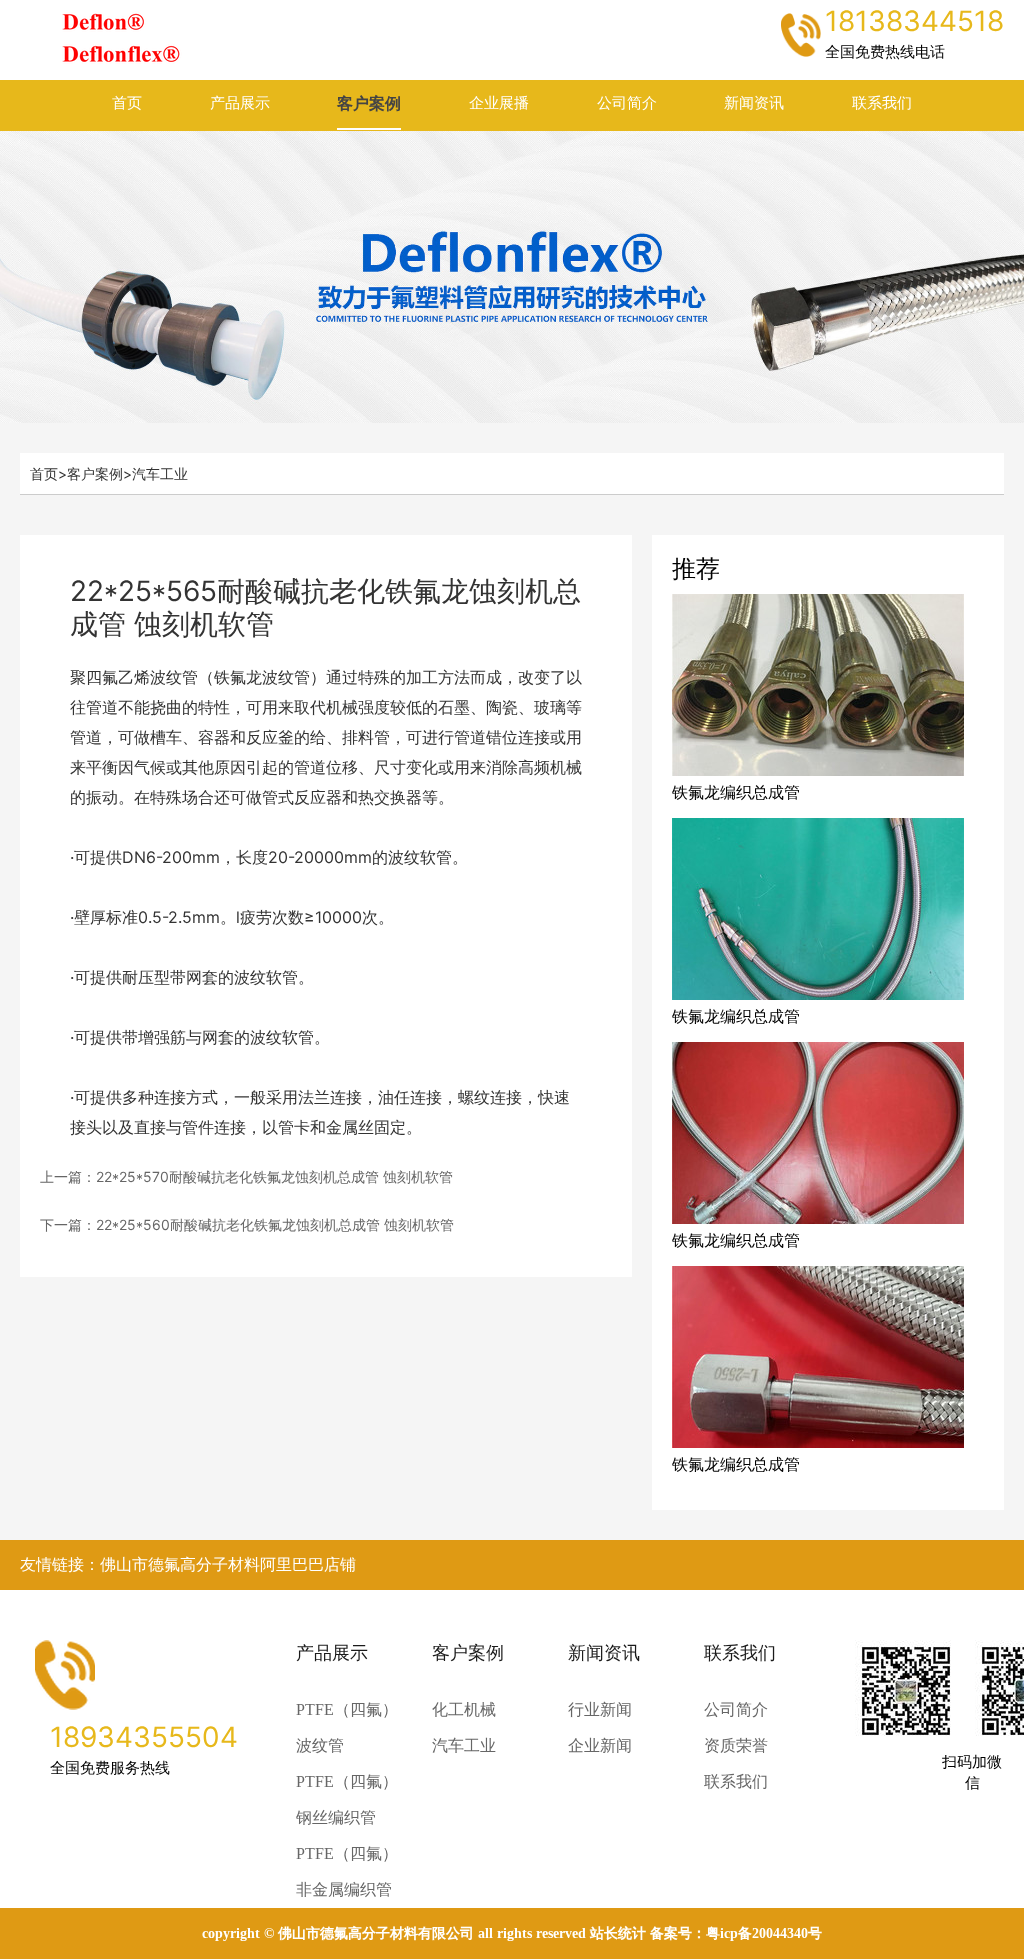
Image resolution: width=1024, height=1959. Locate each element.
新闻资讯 (754, 103)
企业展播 (499, 103)
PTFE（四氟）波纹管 (347, 1727)
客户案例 (369, 103)
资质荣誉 (736, 1745)
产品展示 (240, 103)
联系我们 (882, 103)
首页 (127, 103)
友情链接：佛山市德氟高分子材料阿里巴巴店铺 (188, 1564)
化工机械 (464, 1709)
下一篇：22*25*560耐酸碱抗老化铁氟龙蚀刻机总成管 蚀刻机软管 (247, 1224)
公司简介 (627, 103)
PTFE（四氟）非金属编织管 (347, 1871)
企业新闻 (600, 1745)
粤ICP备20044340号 (764, 1933)
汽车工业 (160, 473)
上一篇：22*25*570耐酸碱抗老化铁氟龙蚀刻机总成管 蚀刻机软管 (246, 1176)
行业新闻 (600, 1709)
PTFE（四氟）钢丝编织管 (347, 1799)
